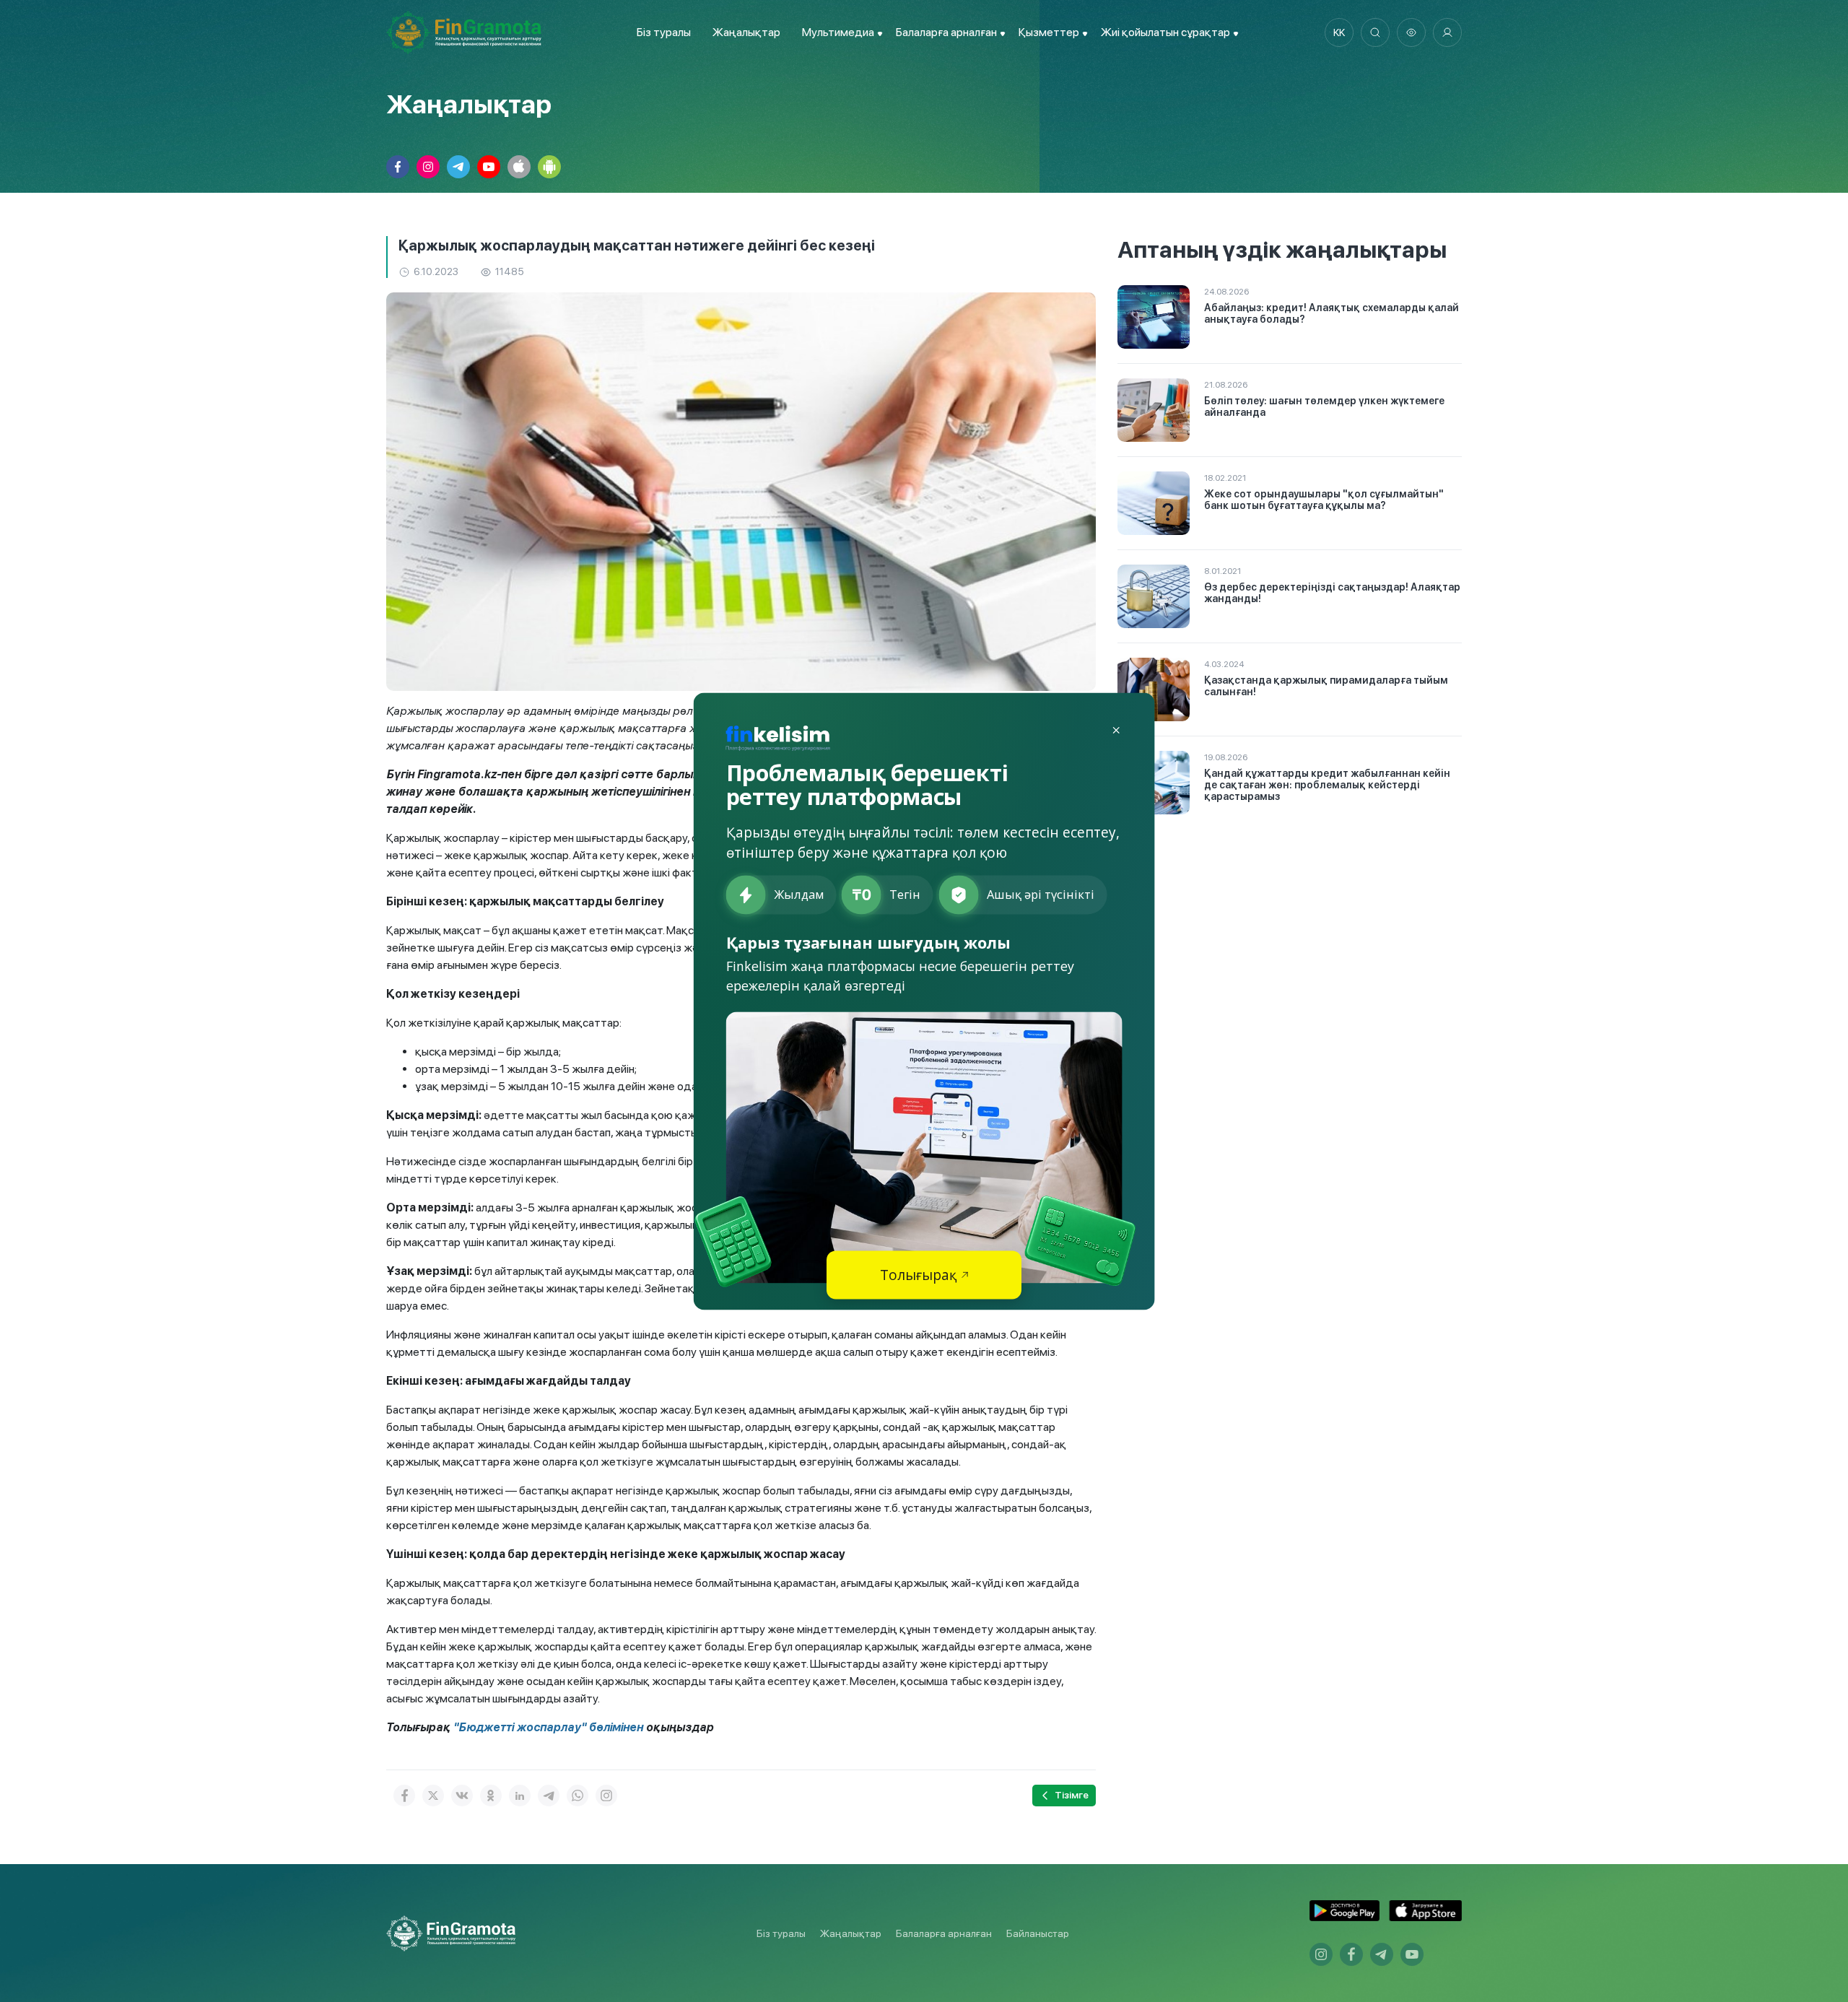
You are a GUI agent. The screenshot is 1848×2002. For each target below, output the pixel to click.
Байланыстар (1038, 1933)
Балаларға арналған (944, 1933)
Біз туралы (664, 32)
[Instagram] (606, 1796)
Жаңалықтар (746, 32)
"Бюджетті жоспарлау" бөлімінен (548, 1727)
